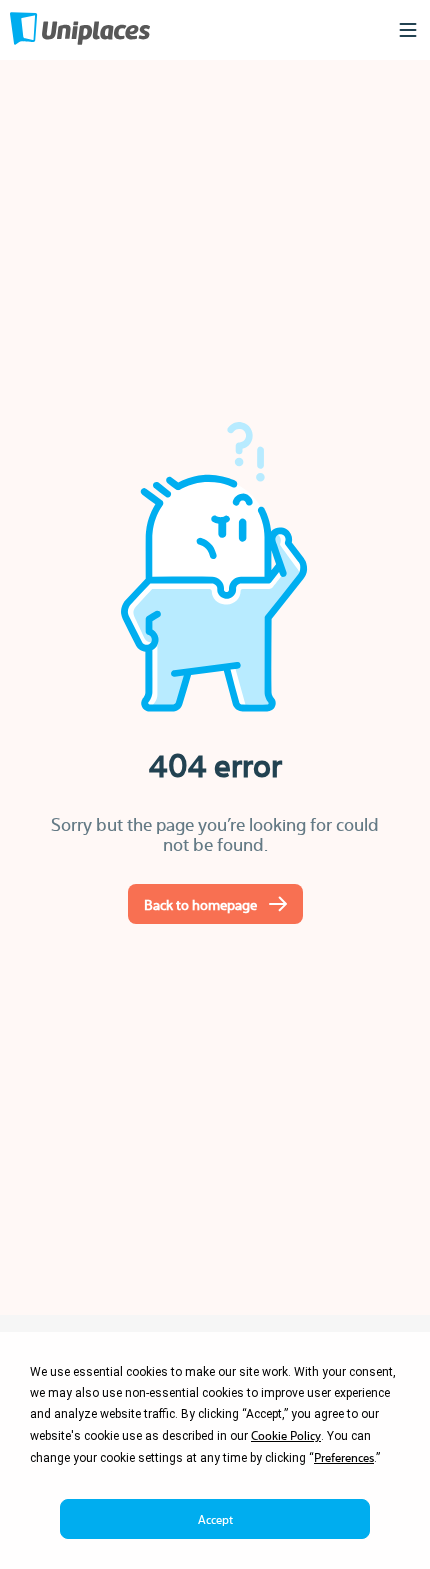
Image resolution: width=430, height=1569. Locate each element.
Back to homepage (200, 904)
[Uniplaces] (80, 30)
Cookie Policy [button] (286, 1435)
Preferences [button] (344, 1457)
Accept (215, 1519)
